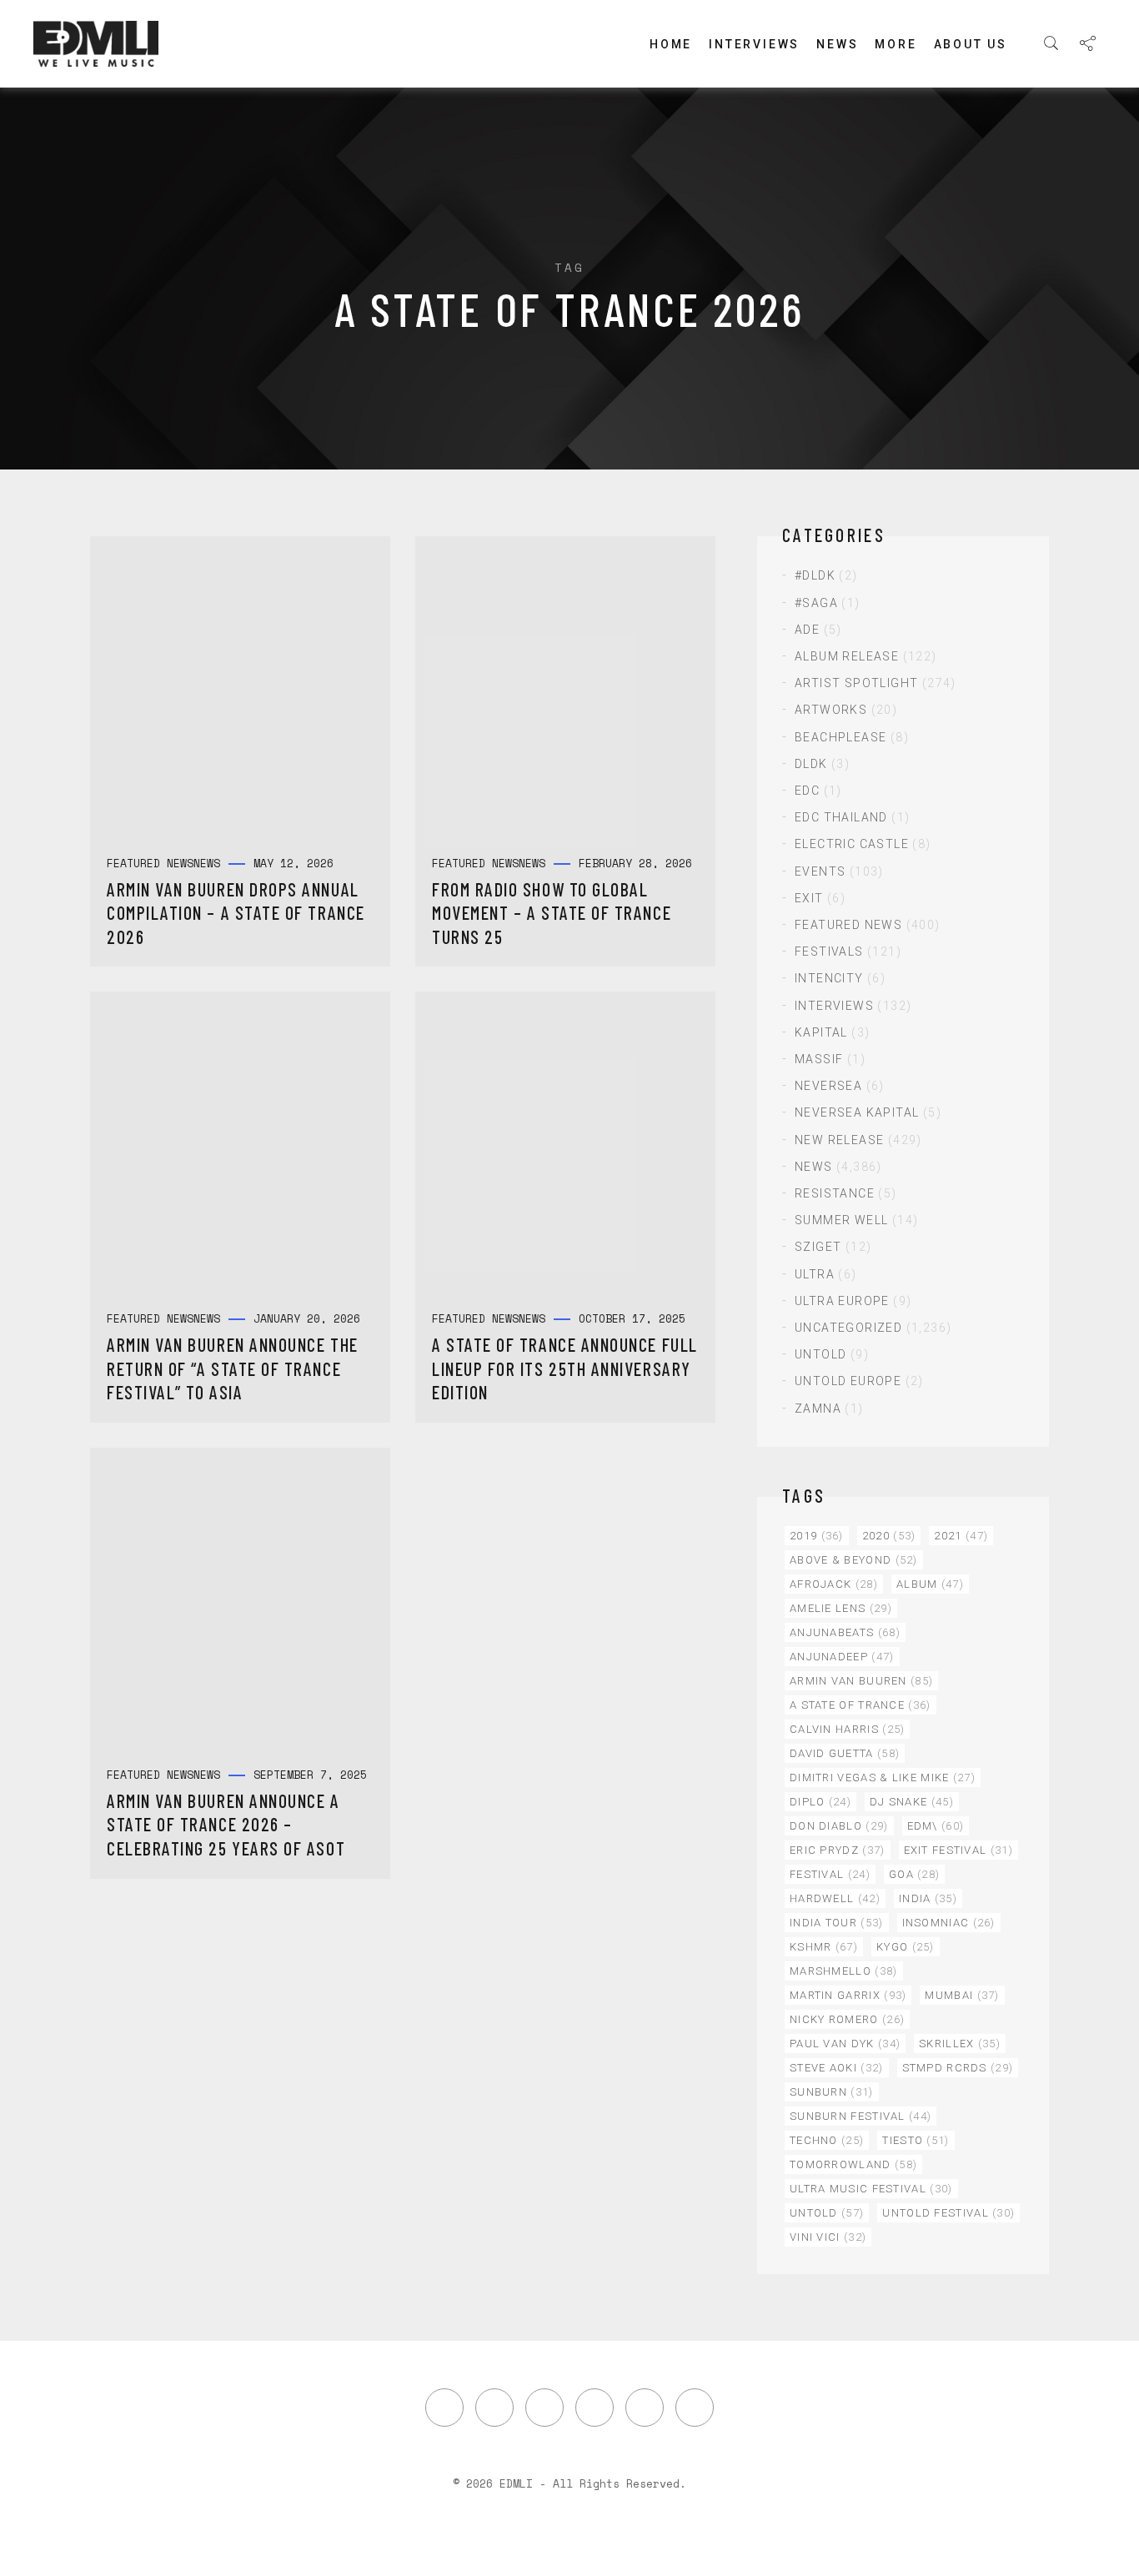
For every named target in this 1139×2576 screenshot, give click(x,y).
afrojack (834, 1584)
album (930, 1584)
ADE (807, 630)
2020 (889, 1536)
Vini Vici (828, 2237)
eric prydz (838, 1850)
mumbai (962, 1995)
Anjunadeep (842, 1657)
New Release (839, 1140)
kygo (906, 1947)
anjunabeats (845, 1632)
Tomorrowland (853, 2164)
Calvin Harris (847, 1729)
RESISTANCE (835, 1193)
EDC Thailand (841, 817)
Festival (830, 1874)
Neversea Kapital (857, 1112)
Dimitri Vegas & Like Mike (883, 1778)
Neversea (828, 1086)
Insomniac (949, 1923)
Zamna (818, 1409)
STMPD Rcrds (958, 2068)
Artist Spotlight (856, 683)
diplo (820, 1802)
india (928, 1898)
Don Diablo (839, 1826)
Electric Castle (852, 844)
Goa (914, 1874)
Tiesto (916, 2140)
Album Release (847, 656)
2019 (817, 1536)
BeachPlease (840, 737)
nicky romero (847, 2019)
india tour (837, 1923)
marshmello (844, 1971)
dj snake (912, 1802)
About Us (971, 44)
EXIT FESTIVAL (958, 1850)
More (896, 44)
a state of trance (861, 1705)
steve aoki (837, 2068)
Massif (819, 1059)
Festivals (829, 952)
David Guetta (845, 1753)
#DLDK (815, 575)
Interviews (754, 44)
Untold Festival (948, 2213)
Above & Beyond (854, 1560)
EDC (807, 791)
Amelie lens (841, 1608)
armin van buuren (861, 1681)
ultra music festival (871, 2189)
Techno (827, 2140)
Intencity (829, 978)
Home (671, 44)
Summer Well (841, 1220)
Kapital (821, 1032)
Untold (820, 1354)
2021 (961, 1536)
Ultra (815, 1274)
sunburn (832, 2092)
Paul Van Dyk (845, 2044)
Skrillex (960, 2044)
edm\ (936, 1826)
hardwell (835, 1898)
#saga (816, 603)
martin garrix (848, 1995)
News (837, 44)
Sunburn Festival (861, 2116)
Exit (809, 898)
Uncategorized (848, 1328)
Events (820, 871)
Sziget (818, 1247)
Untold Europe (848, 1381)
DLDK (811, 764)
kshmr (824, 1947)
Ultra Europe (842, 1301)
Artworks (831, 710)
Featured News (848, 925)
